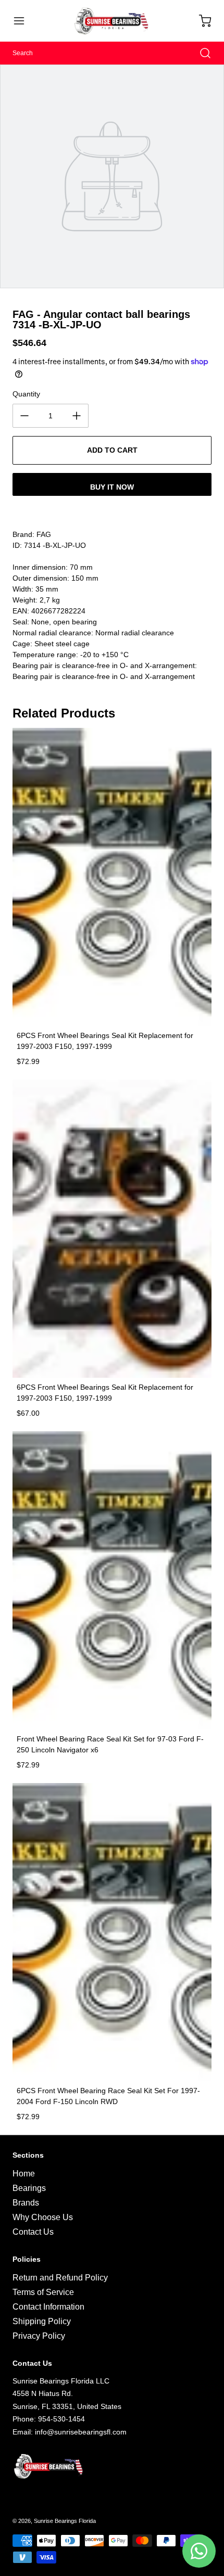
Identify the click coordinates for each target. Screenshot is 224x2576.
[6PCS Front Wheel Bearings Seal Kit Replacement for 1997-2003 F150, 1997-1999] (112, 877)
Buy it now (112, 487)
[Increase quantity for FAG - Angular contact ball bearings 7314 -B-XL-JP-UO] (77, 416)
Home (24, 2174)
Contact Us (33, 2232)
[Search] (200, 53)
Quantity (26, 394)
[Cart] (200, 21)
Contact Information (48, 2307)
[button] (24, 21)
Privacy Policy (39, 2336)
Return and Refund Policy (60, 2278)
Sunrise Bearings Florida (65, 2521)
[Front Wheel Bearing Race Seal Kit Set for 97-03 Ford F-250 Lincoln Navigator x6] (112, 1580)
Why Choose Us (43, 2217)
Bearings (29, 2188)
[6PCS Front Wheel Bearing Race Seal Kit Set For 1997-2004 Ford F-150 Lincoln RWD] (112, 1932)
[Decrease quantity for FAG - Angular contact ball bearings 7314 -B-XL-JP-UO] (24, 416)
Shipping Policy (42, 2321)
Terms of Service (43, 2292)
